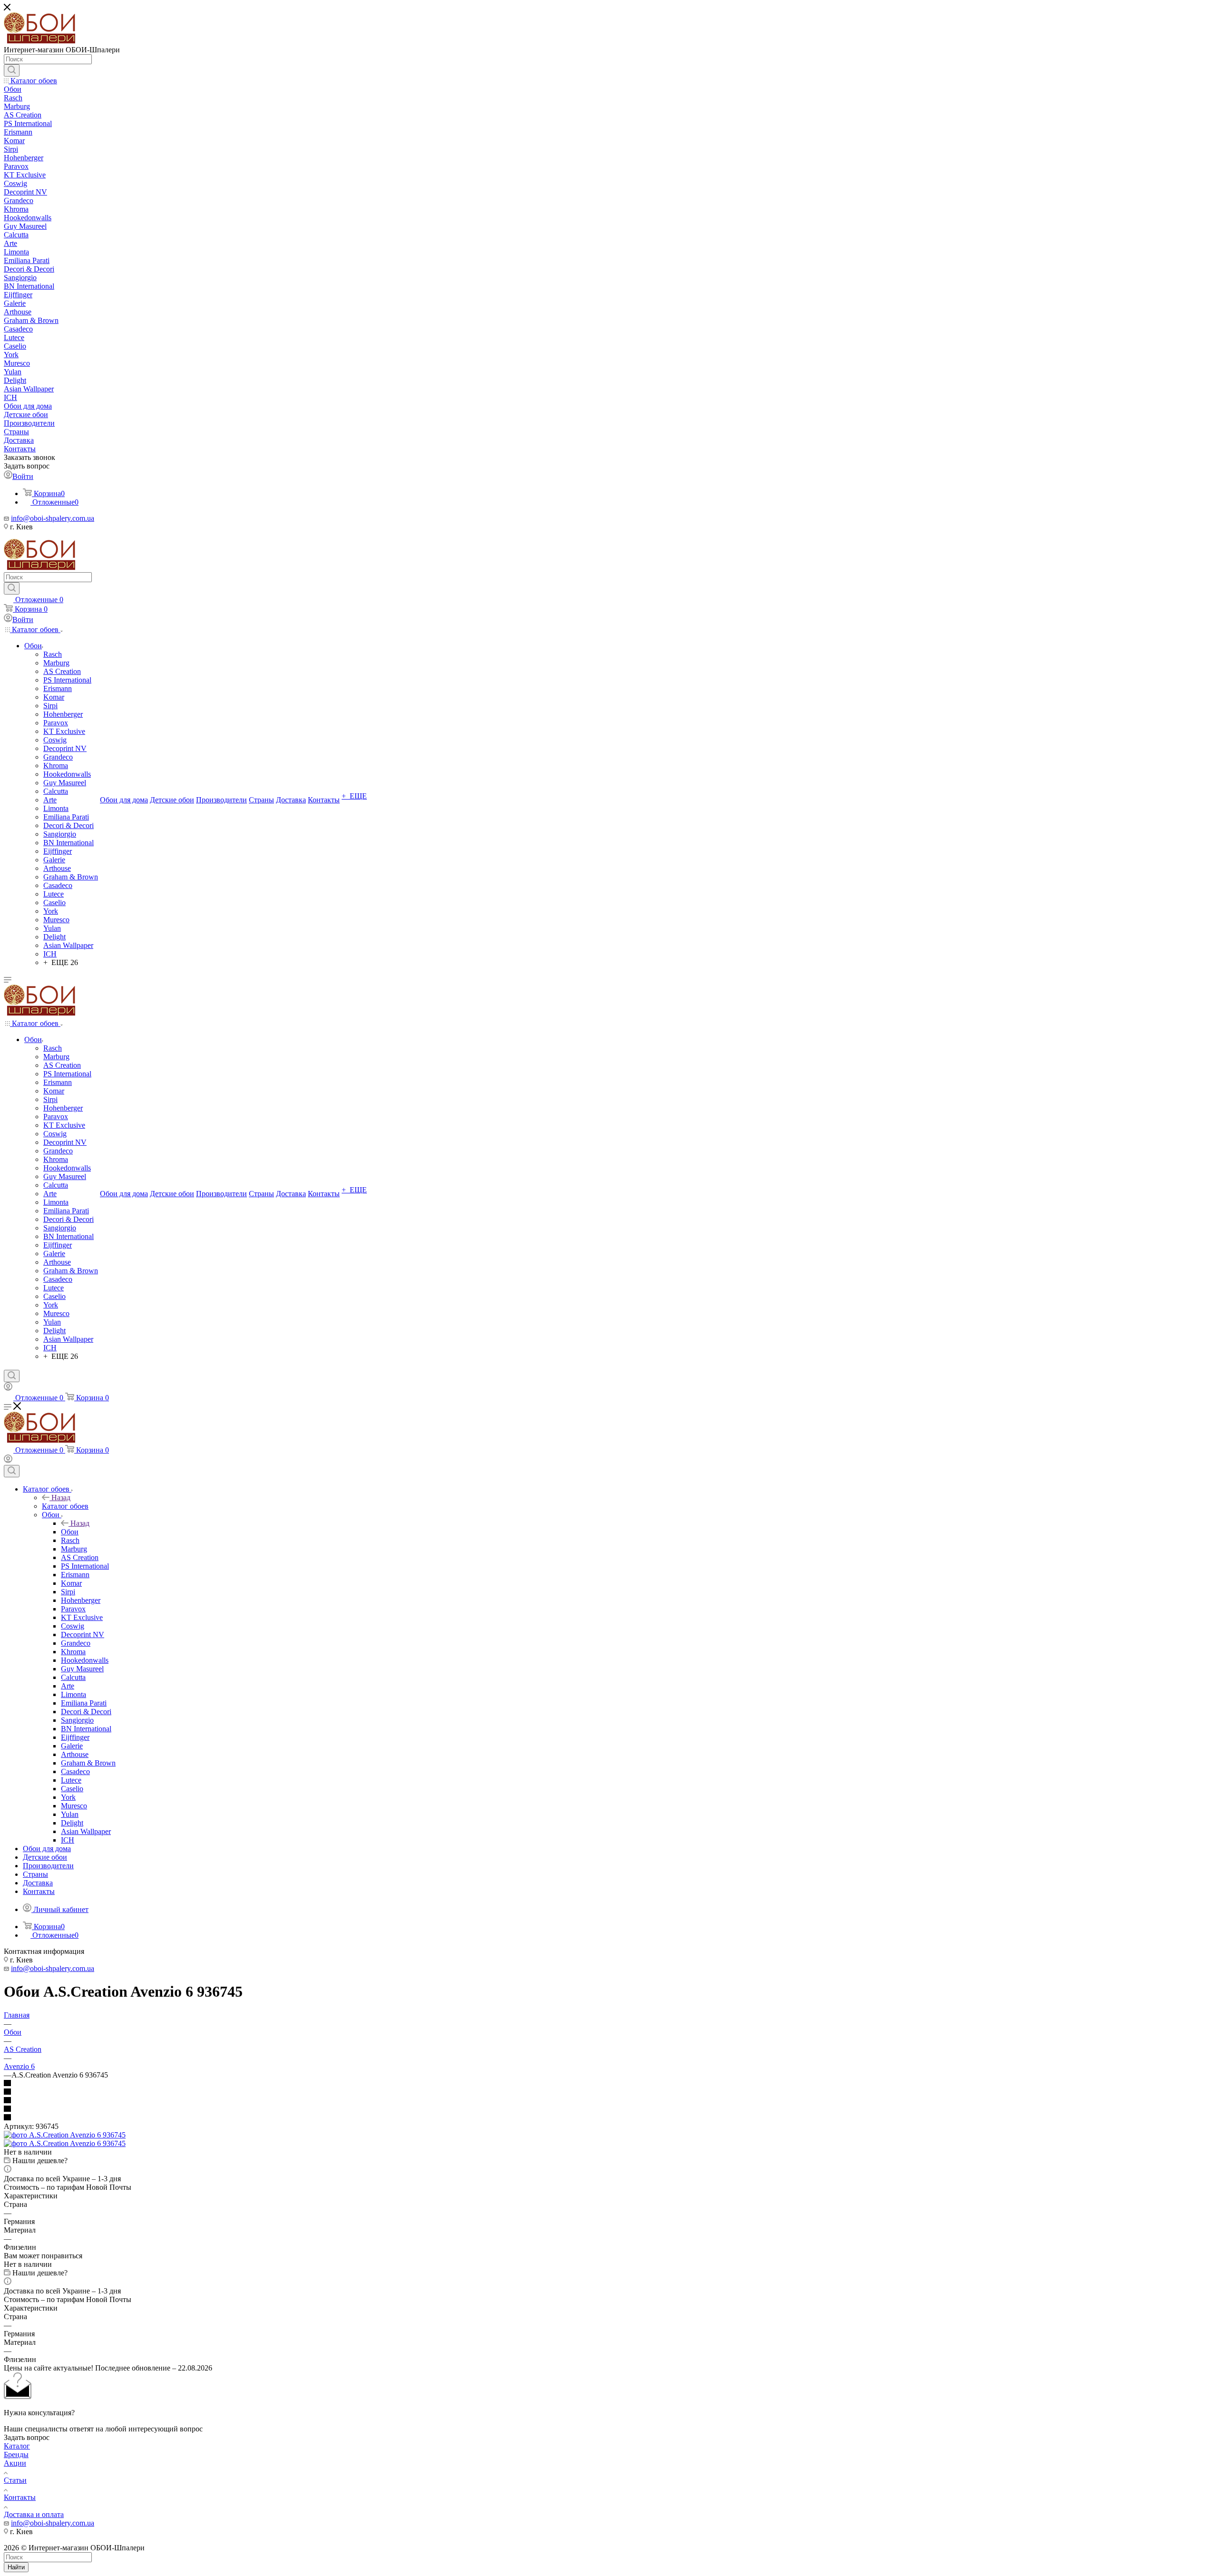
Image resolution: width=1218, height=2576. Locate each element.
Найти (16, 2567)
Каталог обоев (65, 1506)
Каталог (17, 2446)
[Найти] (12, 70)
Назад (61, 1498)
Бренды (16, 2454)
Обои (70, 1532)
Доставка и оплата (34, 2514)
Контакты (20, 2497)
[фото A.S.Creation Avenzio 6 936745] (65, 2135)
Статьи (15, 2480)
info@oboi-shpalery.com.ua (53, 518)
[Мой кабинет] (8, 1388)
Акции (15, 2463)
